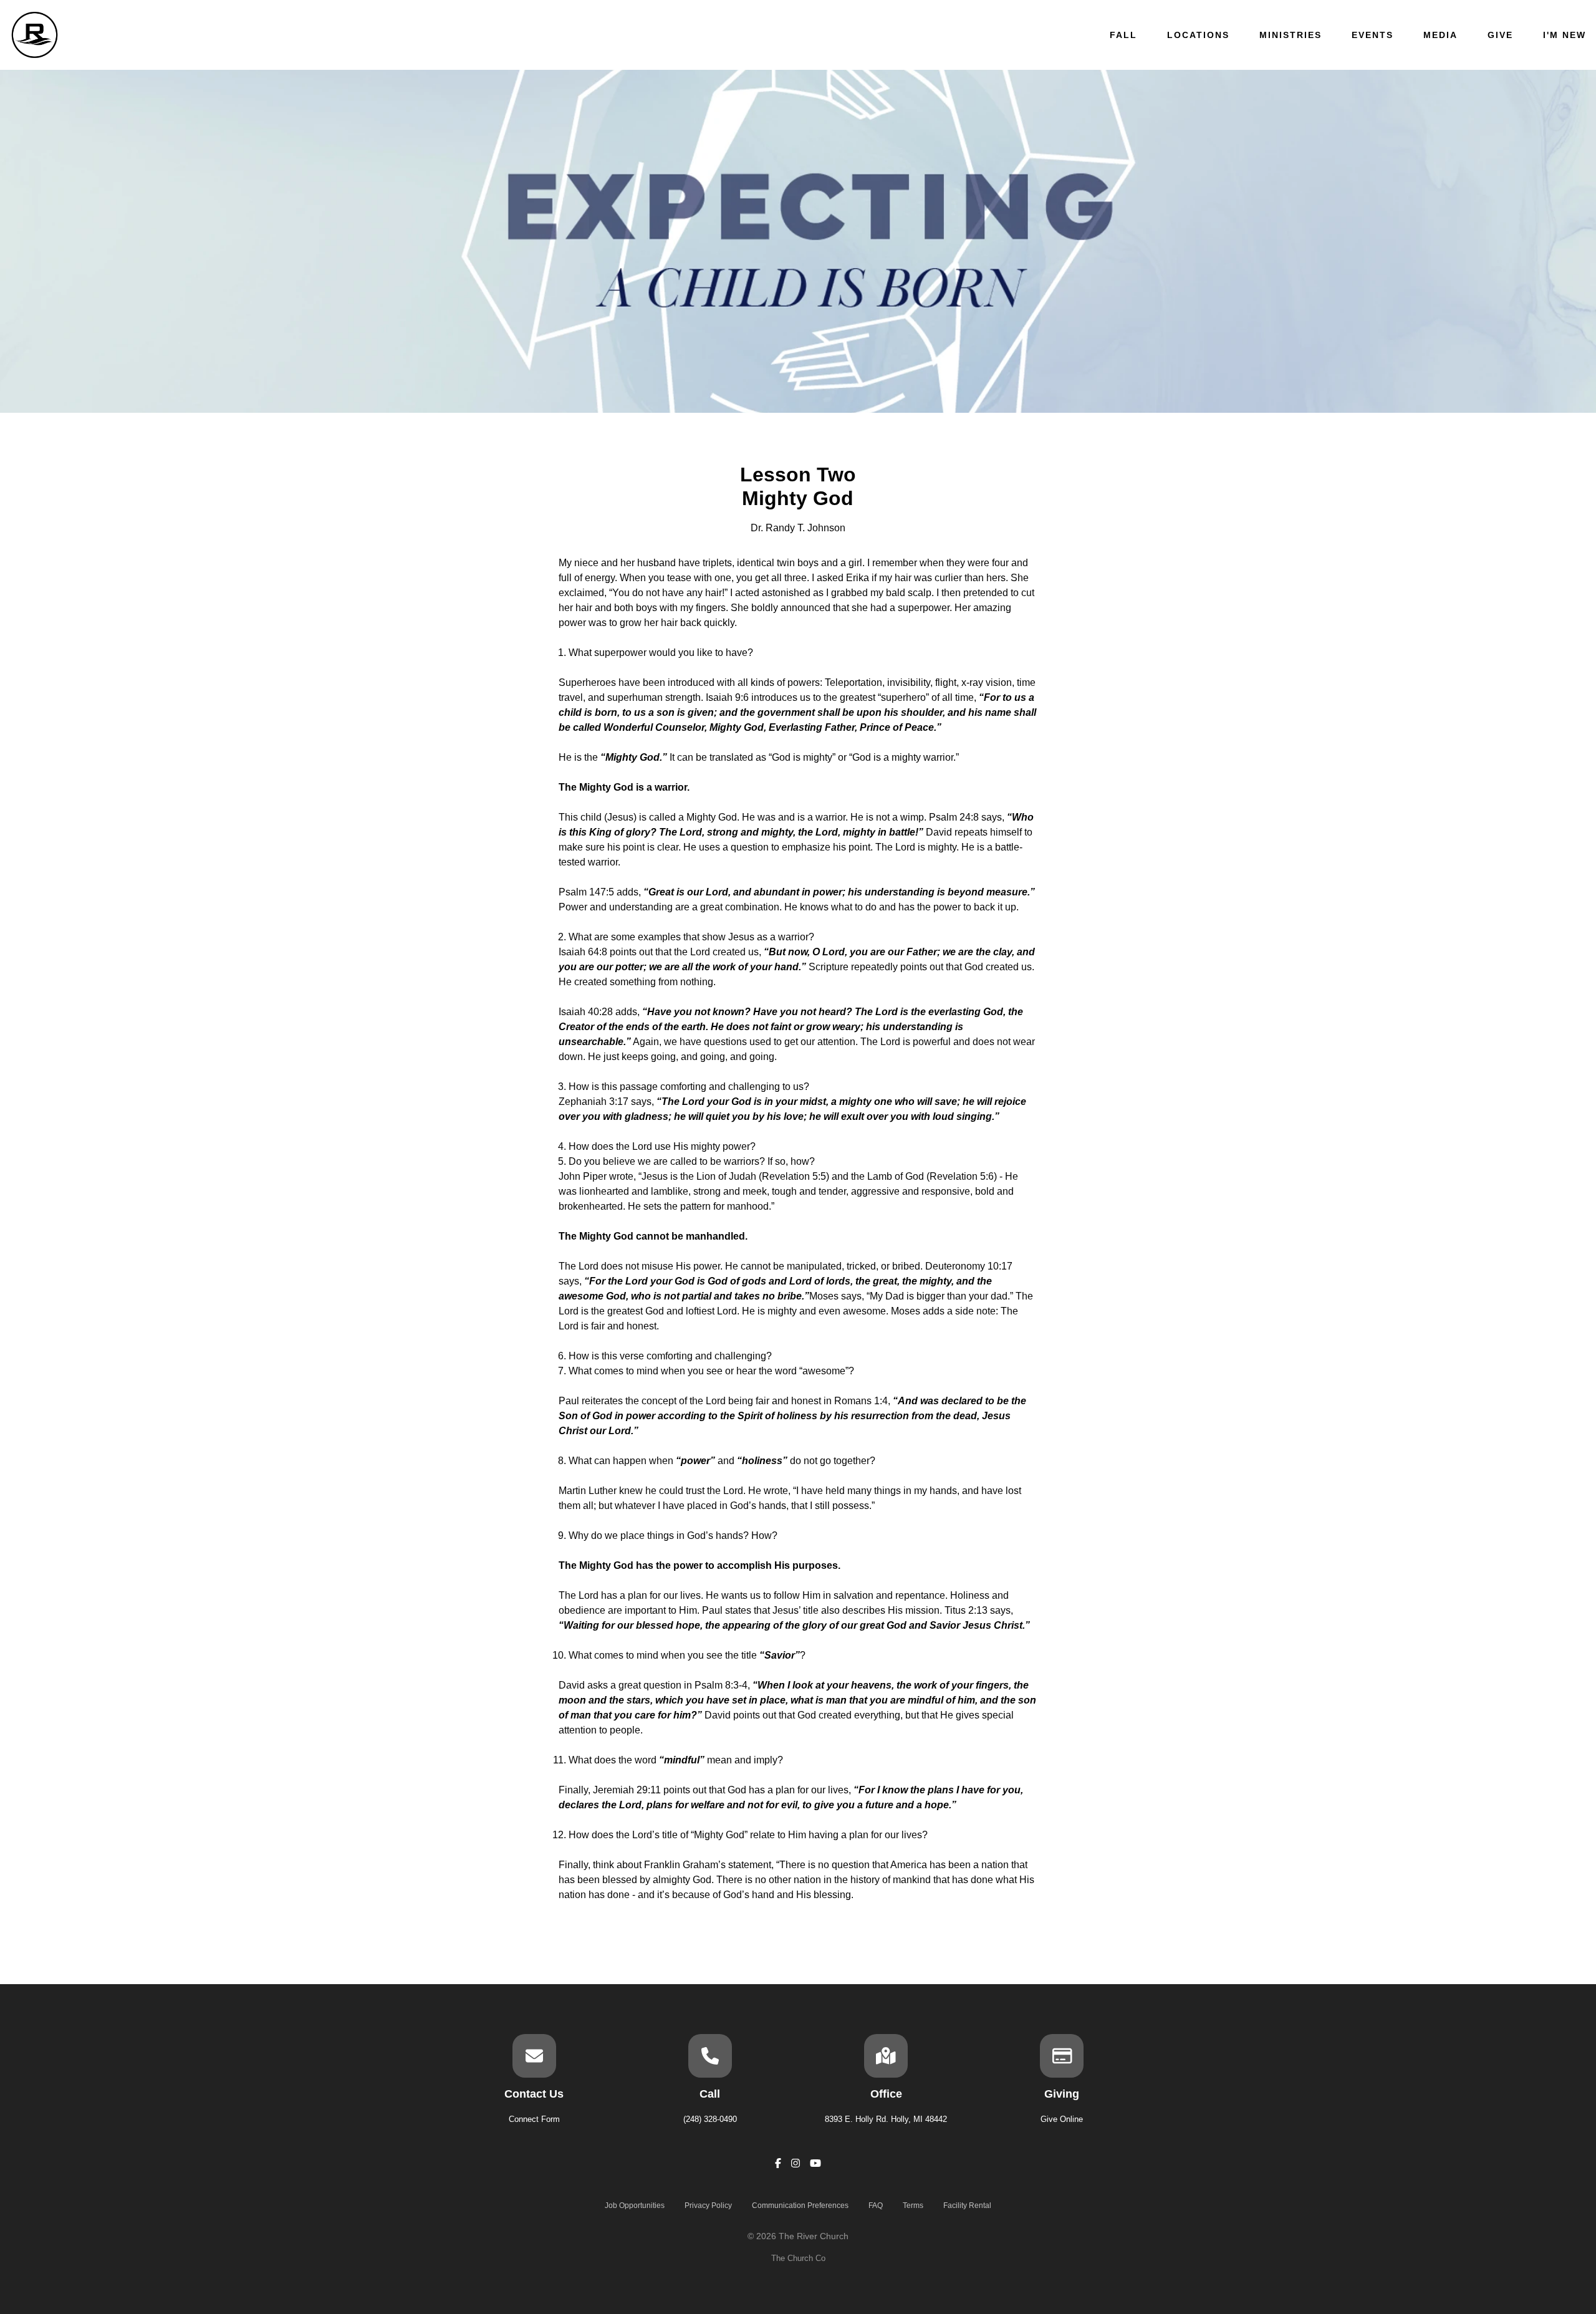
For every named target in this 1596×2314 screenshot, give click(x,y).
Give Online (1062, 2119)
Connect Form (534, 2119)
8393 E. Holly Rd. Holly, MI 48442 (886, 2119)
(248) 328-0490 (710, 2119)
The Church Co (798, 2258)
